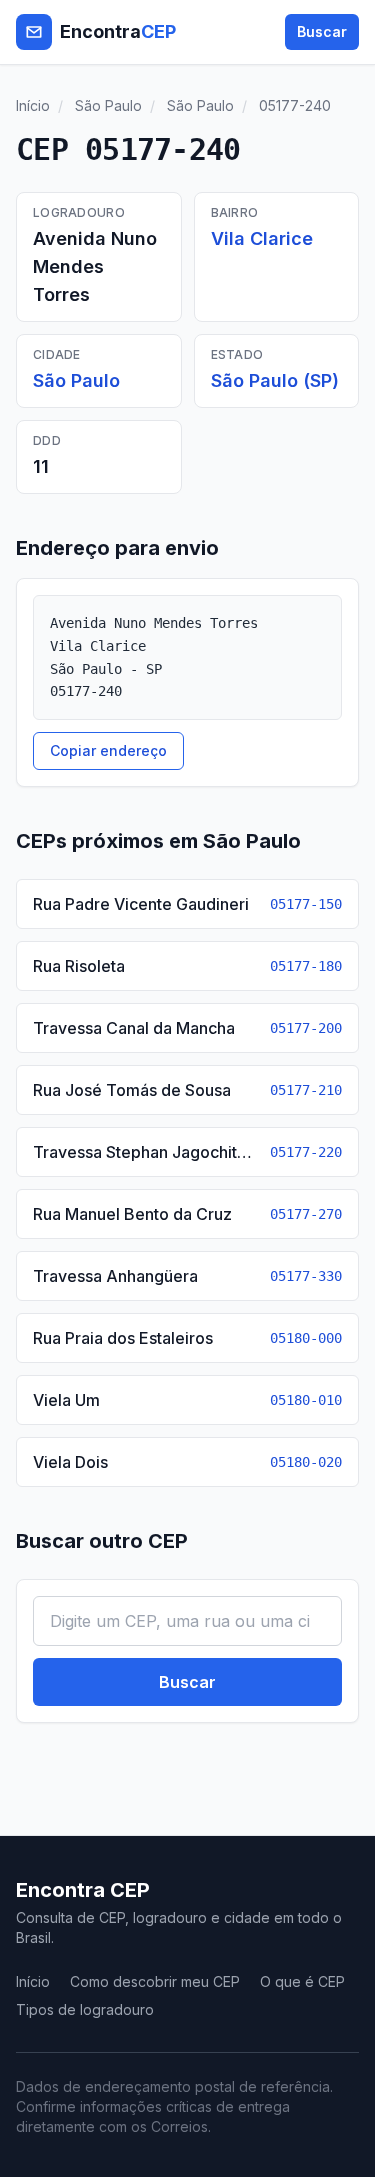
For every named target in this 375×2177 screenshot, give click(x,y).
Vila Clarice (262, 238)
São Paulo (108, 105)
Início (33, 105)
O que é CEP (302, 1981)
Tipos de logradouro (85, 2009)
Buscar (322, 31)
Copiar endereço (108, 750)
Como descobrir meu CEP (155, 1981)
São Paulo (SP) (275, 380)
